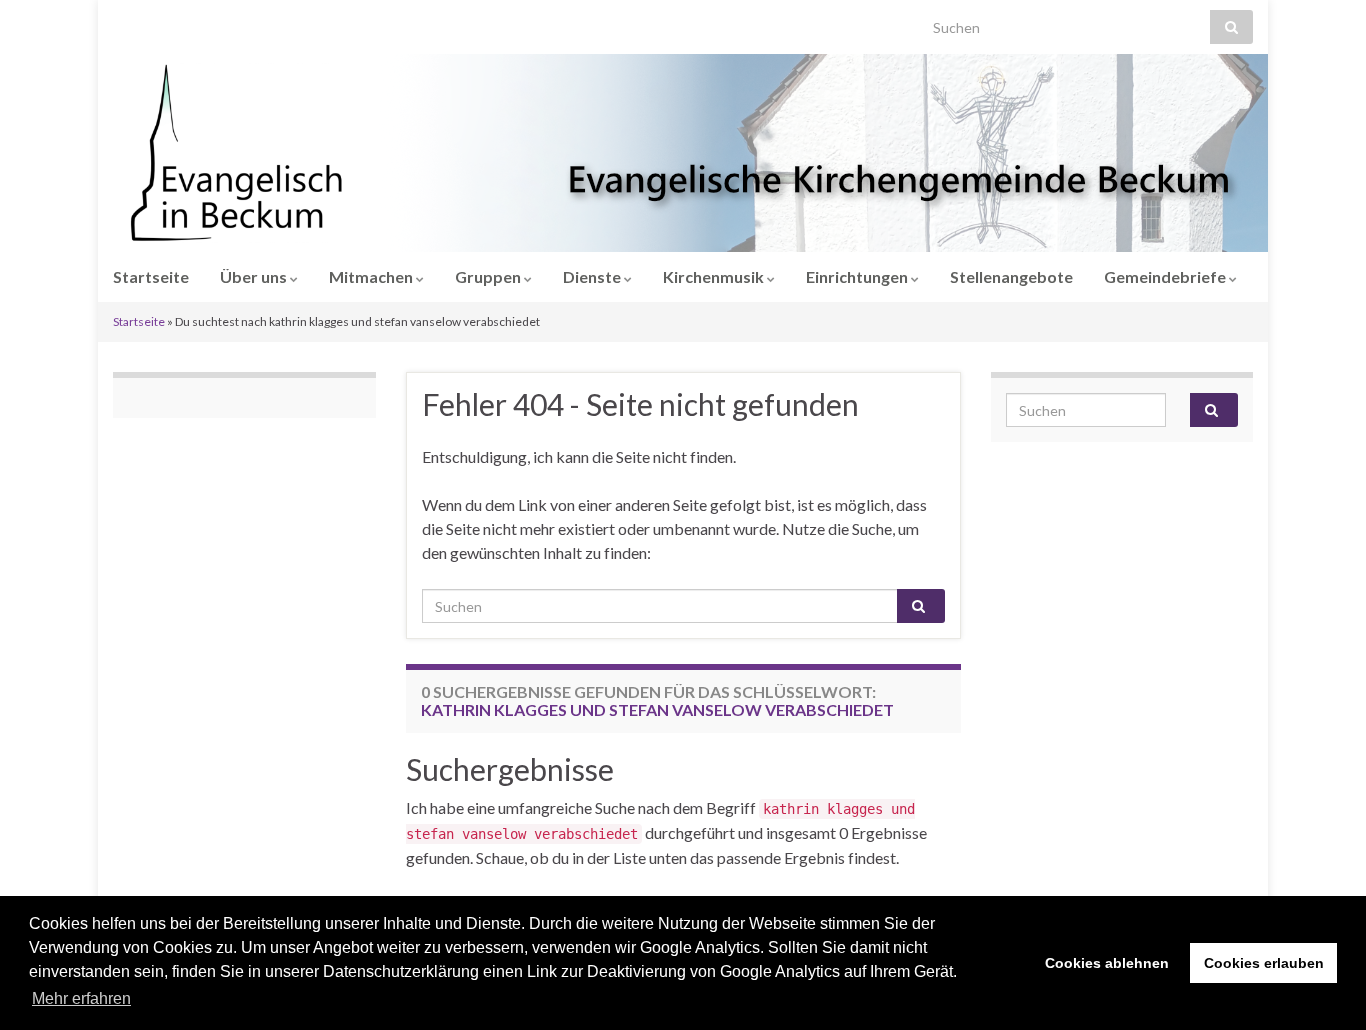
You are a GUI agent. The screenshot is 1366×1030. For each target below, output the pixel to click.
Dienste (593, 276)
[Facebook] (152, 21)
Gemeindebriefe (1166, 276)
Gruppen (489, 276)
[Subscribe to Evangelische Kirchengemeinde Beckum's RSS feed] (122, 21)
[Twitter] (183, 21)
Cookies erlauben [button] (1264, 963)
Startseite (151, 276)
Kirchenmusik (715, 276)
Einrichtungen (858, 276)
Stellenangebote (1011, 276)
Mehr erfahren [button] (81, 998)
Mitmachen (372, 276)
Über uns (255, 276)
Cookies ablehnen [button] (1107, 963)
